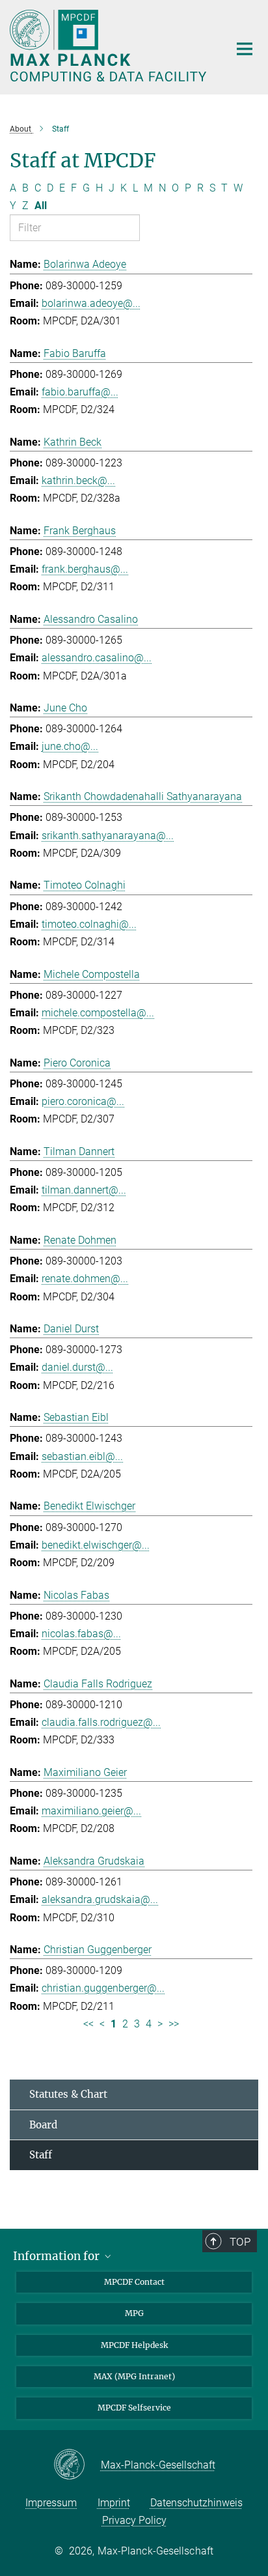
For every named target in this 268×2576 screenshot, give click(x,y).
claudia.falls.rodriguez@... (101, 1722)
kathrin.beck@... (78, 480)
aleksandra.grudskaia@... (100, 1899)
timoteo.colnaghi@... (89, 924)
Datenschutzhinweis (196, 2503)
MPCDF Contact (134, 2282)
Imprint (114, 2503)
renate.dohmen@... (85, 1279)
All (41, 206)
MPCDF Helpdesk (134, 2345)
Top (240, 2242)
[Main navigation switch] (245, 49)
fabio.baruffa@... (80, 392)
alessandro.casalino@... (97, 658)
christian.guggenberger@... (103, 1988)
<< (88, 2024)
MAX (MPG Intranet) (134, 2376)
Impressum (51, 2503)
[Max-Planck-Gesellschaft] (77, 2465)
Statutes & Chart (68, 2094)
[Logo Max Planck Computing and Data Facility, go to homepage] (110, 46)
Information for (58, 2256)
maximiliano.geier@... (91, 1811)
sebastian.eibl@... (82, 1456)
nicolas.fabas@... (81, 1634)
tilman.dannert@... (84, 1190)
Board (43, 2125)
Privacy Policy (134, 2520)
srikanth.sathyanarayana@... (108, 836)
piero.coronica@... (83, 1101)
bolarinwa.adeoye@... (91, 303)
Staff (41, 2155)
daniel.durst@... (77, 1367)
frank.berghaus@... (85, 569)
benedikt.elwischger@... (96, 1545)
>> (174, 2024)
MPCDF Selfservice (134, 2408)
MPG (134, 2313)
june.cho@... (70, 746)
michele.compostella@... (98, 1013)
